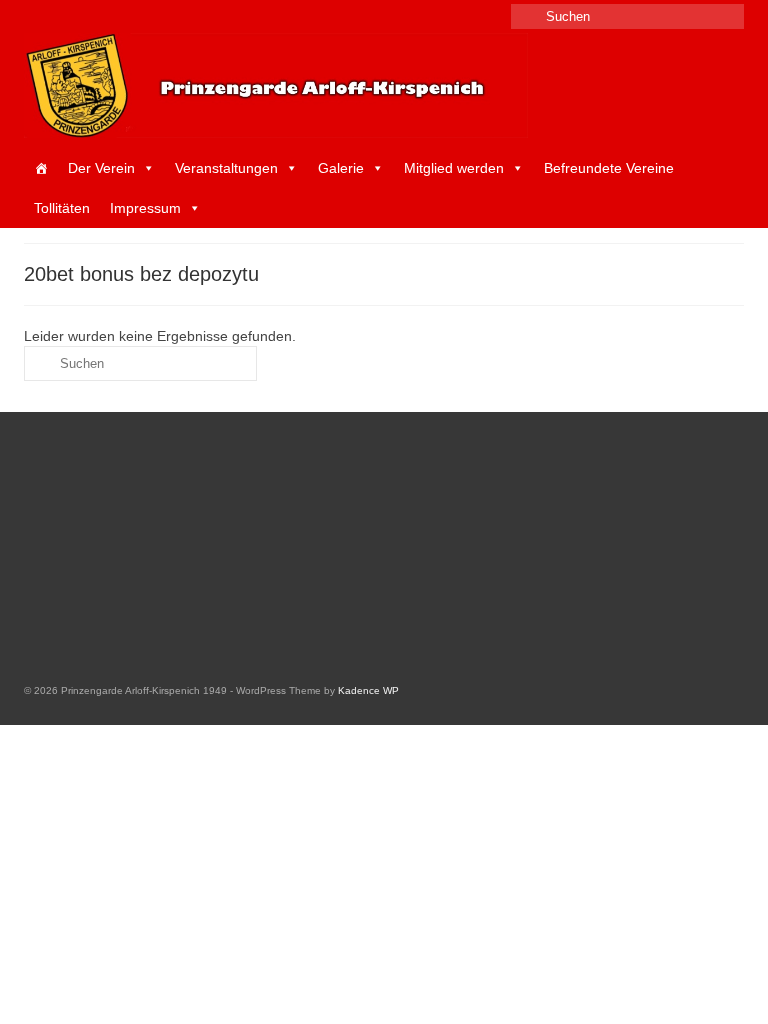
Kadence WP (368, 690)
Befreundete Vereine (609, 168)
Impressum (145, 208)
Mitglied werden (454, 168)
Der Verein (101, 168)
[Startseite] (41, 168)
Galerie (341, 168)
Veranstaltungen (226, 168)
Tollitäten (62, 208)
